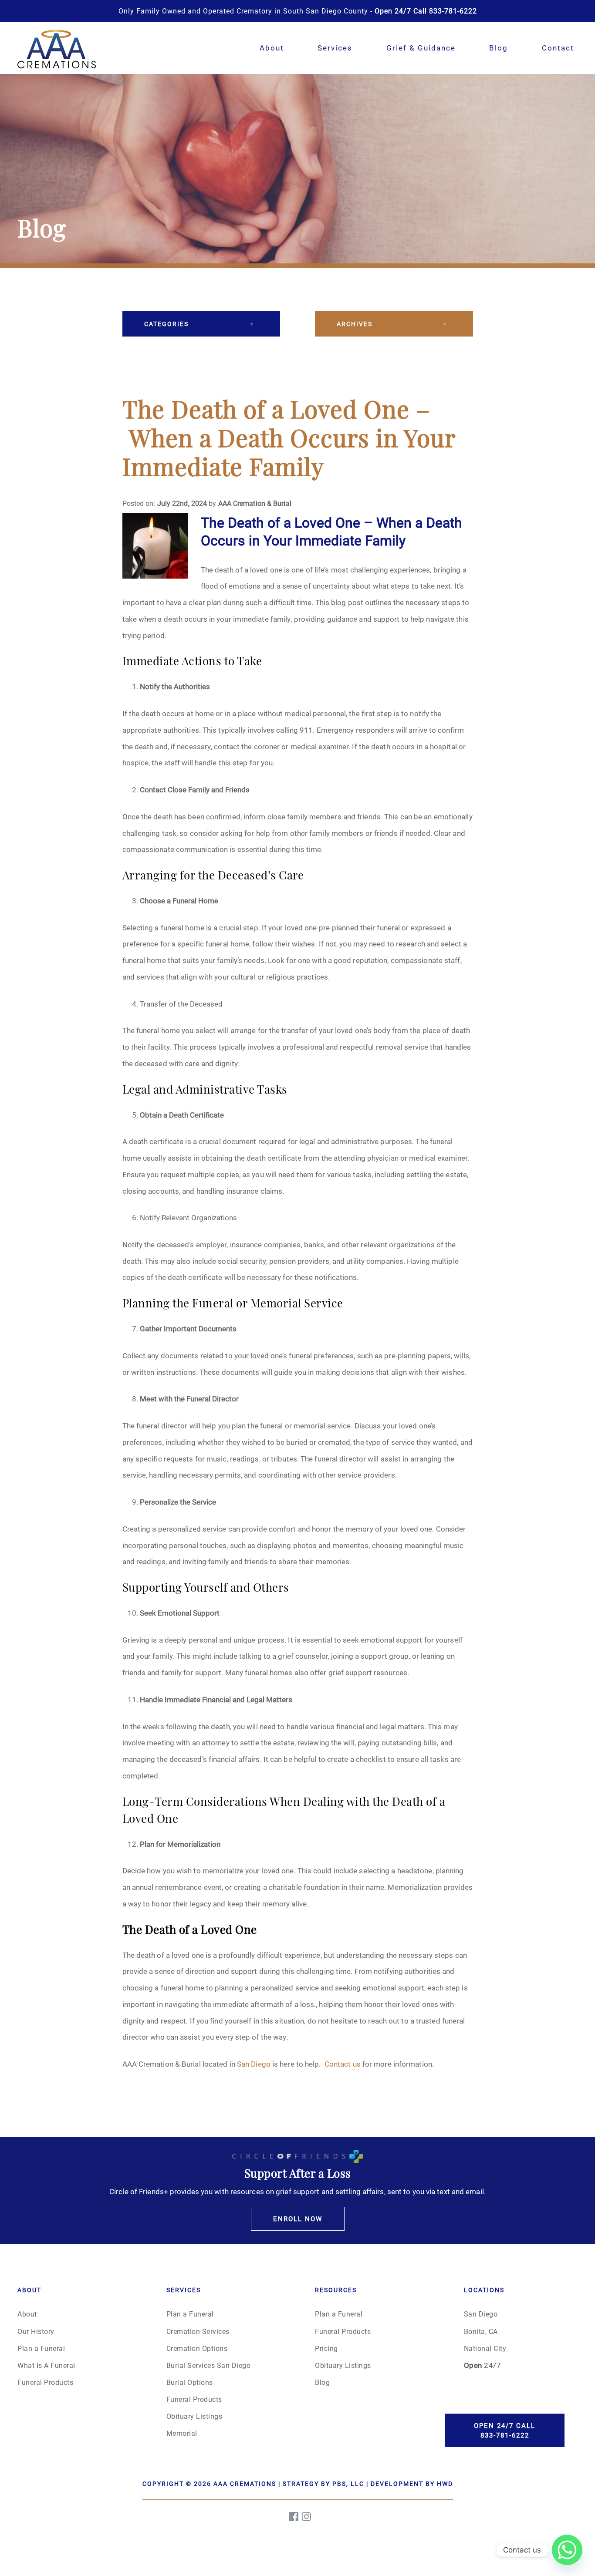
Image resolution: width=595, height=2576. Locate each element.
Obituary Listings (194, 2416)
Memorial (182, 2433)
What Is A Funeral (46, 2365)
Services (335, 48)
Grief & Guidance (421, 48)
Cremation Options (197, 2348)
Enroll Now (298, 2219)
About (272, 48)
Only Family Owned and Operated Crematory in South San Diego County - (298, 11)
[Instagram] (307, 2517)
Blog (499, 48)
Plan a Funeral (41, 2348)
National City (485, 2348)
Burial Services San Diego (209, 2365)
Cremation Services (198, 2331)
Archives (355, 324)
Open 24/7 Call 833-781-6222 (505, 2430)
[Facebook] (294, 2517)
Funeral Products (45, 2382)
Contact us (343, 2064)
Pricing (326, 2348)
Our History (36, 2331)
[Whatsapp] (567, 2550)
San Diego (254, 2064)
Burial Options (190, 2382)
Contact (558, 48)
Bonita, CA (481, 2331)
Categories (166, 324)
